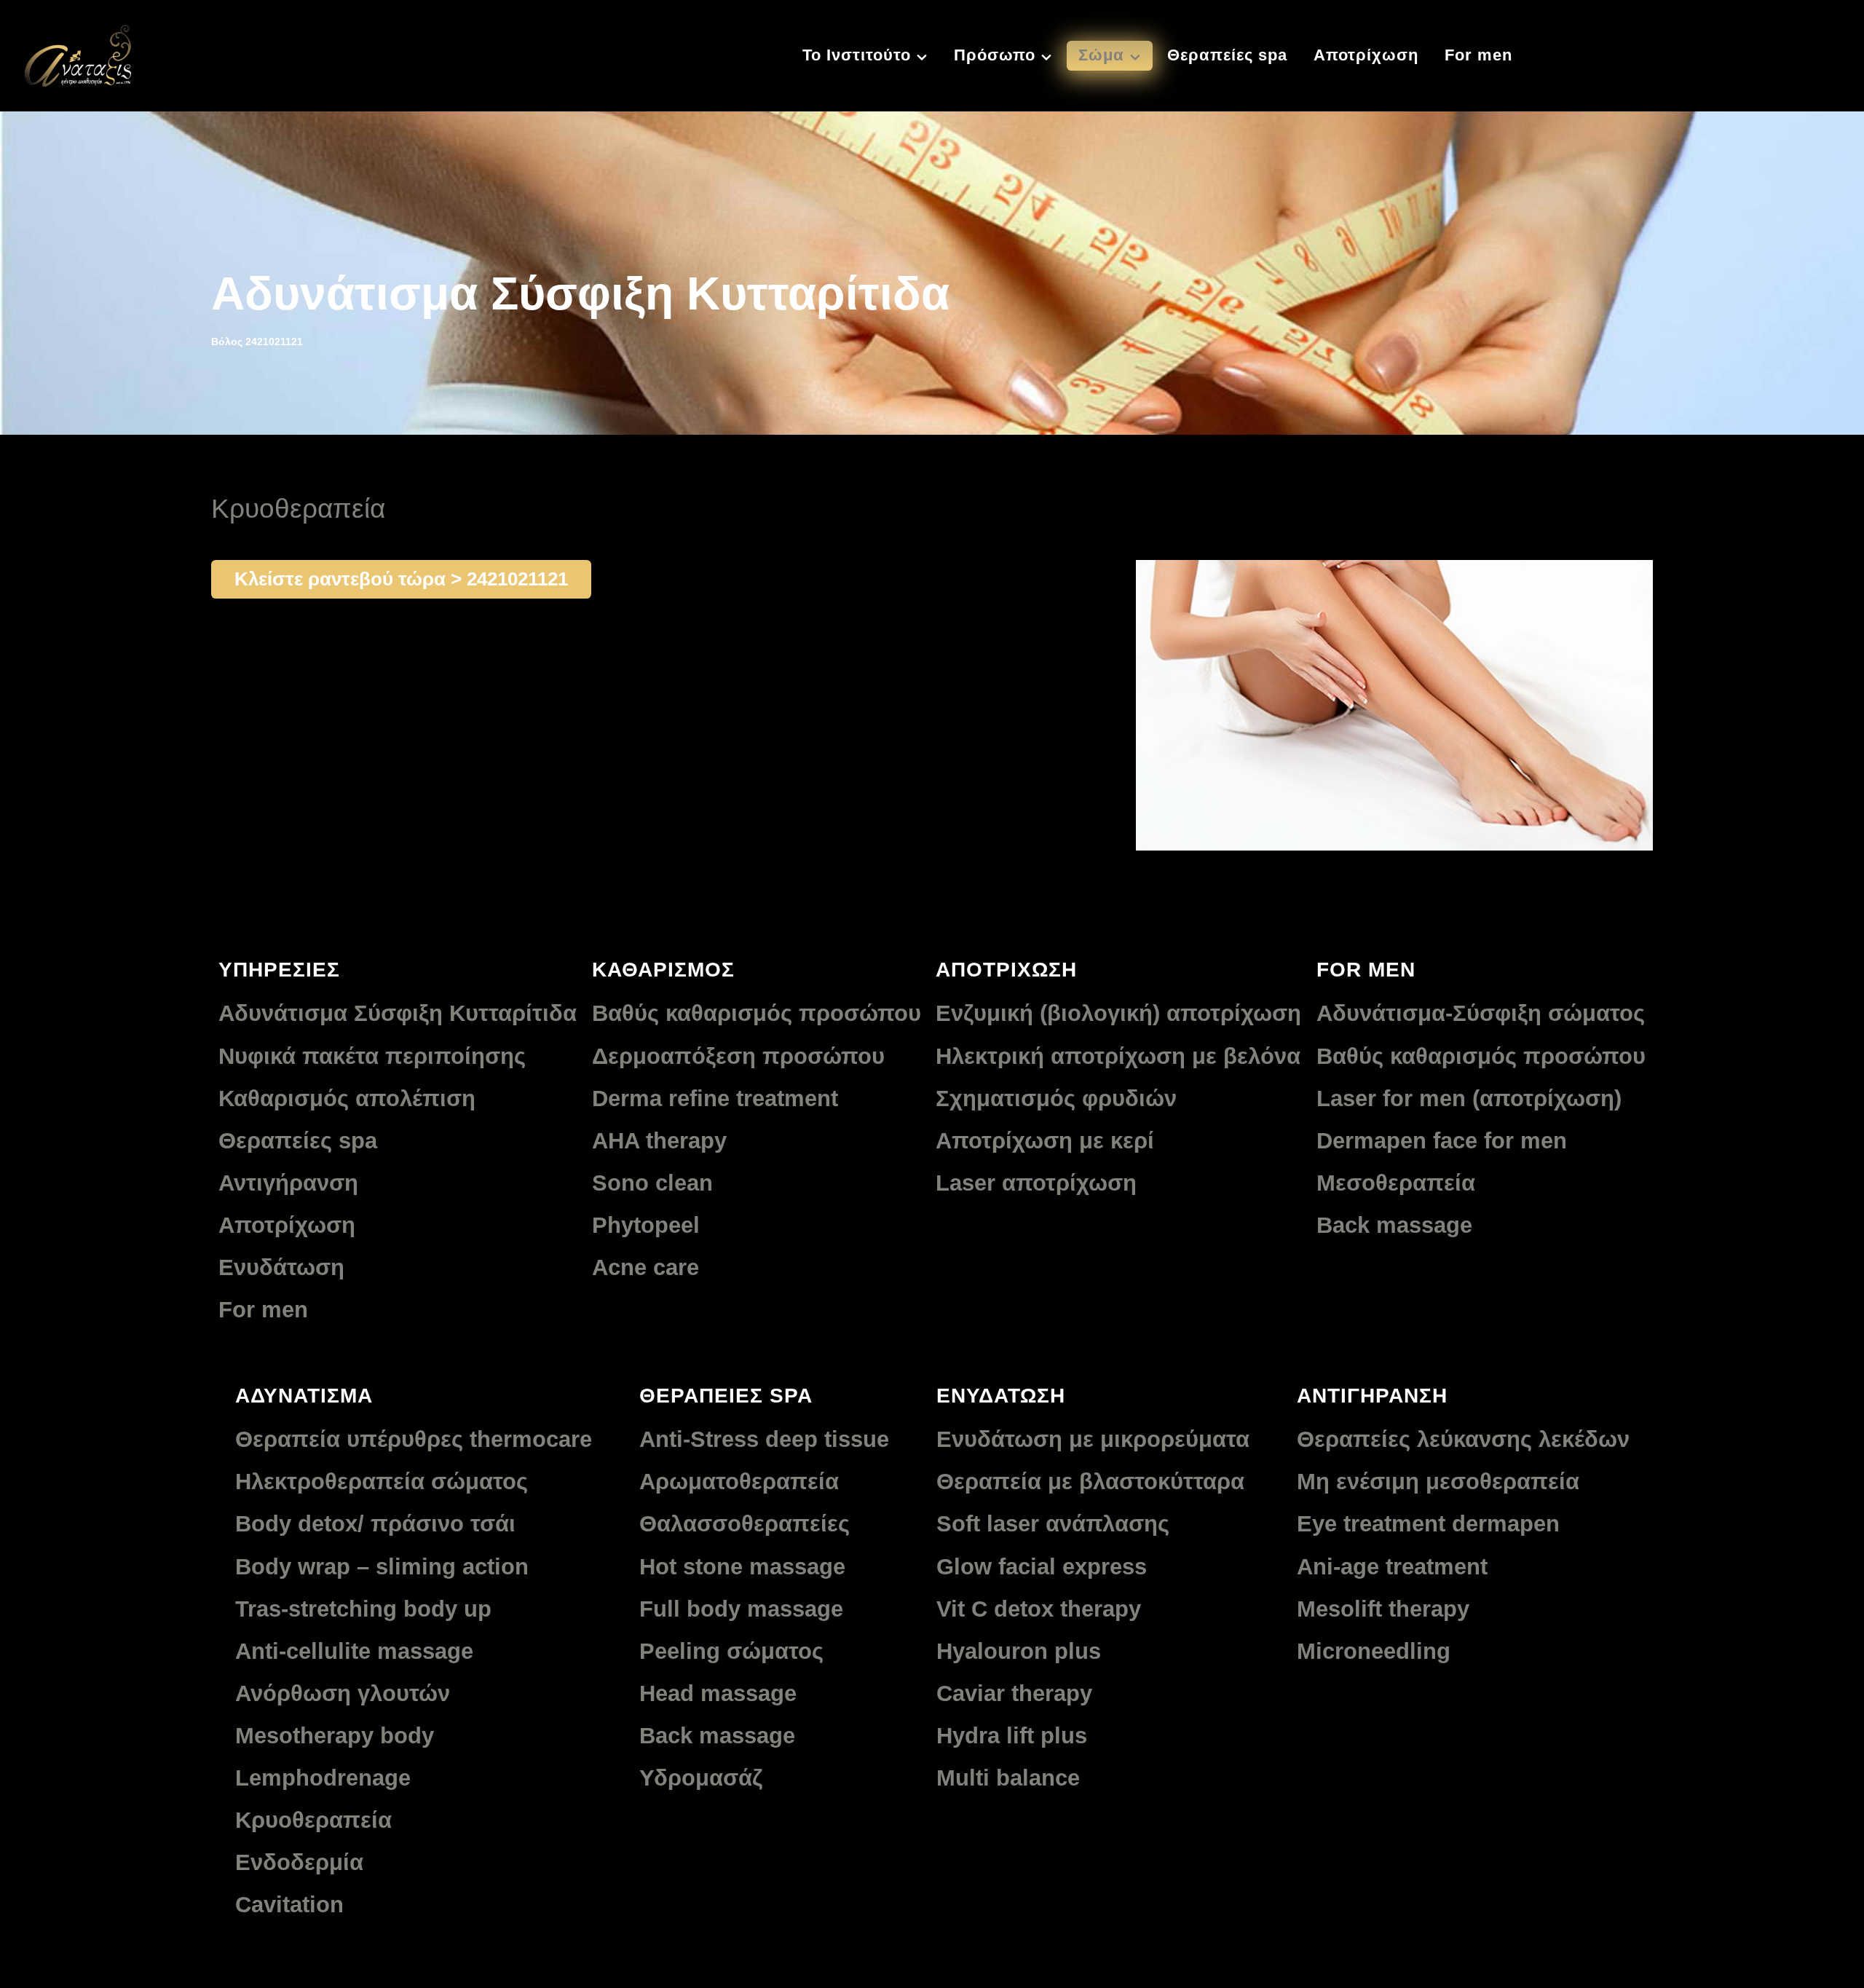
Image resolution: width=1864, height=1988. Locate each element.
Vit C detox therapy (1039, 1609)
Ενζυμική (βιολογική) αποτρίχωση (1118, 1013)
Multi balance (1008, 1778)
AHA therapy (659, 1141)
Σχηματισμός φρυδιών (1056, 1098)
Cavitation (289, 1905)
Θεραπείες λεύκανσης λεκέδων (1463, 1439)
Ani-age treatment (1392, 1567)
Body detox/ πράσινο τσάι (375, 1524)
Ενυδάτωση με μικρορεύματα (1093, 1439)
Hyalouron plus (1019, 1651)
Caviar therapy (1014, 1693)
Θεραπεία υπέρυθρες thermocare (414, 1439)
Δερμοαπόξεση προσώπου (738, 1056)
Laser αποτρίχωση (1036, 1183)
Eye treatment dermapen (1428, 1524)
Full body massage (741, 1609)
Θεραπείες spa (298, 1141)
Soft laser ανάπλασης (1053, 1524)
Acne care (645, 1267)
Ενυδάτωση (281, 1267)
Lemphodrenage (323, 1778)
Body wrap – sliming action (382, 1567)
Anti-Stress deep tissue (764, 1439)
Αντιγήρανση (288, 1183)
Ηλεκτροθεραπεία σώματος (382, 1482)
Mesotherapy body (335, 1736)
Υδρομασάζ (701, 1778)
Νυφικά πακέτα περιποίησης (372, 1056)
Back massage (1394, 1225)
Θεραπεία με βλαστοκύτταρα (1090, 1482)
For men (263, 1310)
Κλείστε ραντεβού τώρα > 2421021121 (401, 579)
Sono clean (652, 1183)
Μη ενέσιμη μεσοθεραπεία (1438, 1482)
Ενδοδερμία (299, 1862)
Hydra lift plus (1012, 1736)
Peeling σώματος (731, 1651)
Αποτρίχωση (287, 1225)
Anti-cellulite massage (354, 1651)
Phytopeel (646, 1225)
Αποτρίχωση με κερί (1045, 1141)
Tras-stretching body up (363, 1609)
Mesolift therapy (1383, 1609)
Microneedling (1374, 1651)
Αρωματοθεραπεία (739, 1482)
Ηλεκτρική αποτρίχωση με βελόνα (1118, 1056)
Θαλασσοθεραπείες (745, 1524)
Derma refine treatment (715, 1098)
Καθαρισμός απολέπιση (347, 1098)
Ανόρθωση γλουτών (343, 1693)
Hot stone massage (742, 1567)
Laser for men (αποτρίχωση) (1469, 1098)
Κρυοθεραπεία (313, 1820)
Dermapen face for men (1442, 1141)
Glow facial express (1042, 1567)
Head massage (718, 1693)
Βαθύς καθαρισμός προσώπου (757, 1013)
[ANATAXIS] (78, 54)
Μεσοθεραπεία (1396, 1183)
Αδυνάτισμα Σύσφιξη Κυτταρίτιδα (398, 1013)
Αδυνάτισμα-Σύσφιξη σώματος (1481, 1013)
